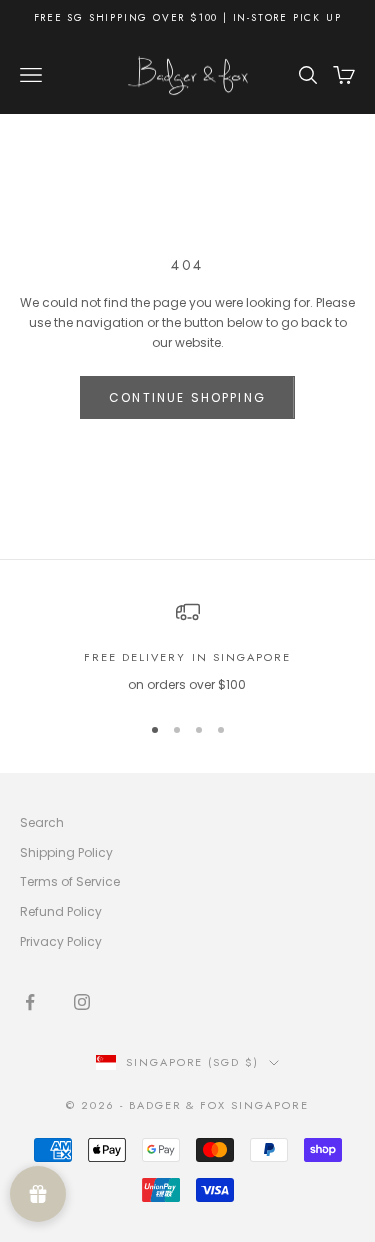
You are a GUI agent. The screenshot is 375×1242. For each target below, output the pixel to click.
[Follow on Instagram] (82, 1002)
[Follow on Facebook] (30, 1002)
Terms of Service (70, 881)
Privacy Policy (61, 941)
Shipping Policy (66, 852)
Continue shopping (187, 397)
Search (42, 822)
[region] (187, 647)
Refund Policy (61, 911)
